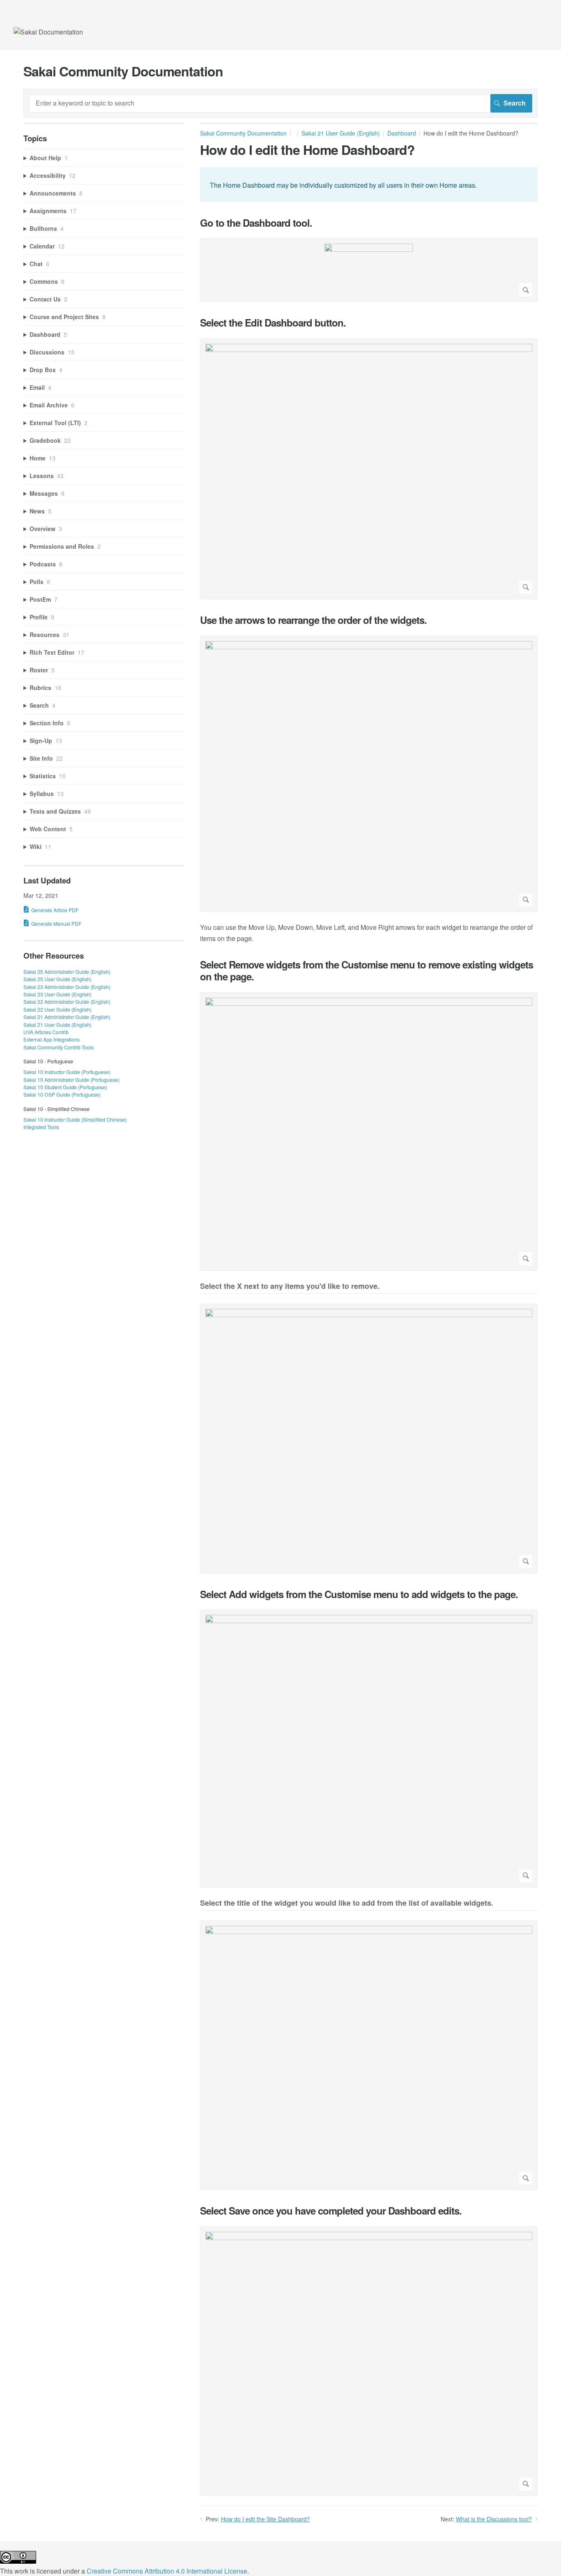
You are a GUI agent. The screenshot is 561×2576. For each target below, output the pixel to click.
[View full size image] (369, 270)
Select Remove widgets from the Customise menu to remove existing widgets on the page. (367, 971)
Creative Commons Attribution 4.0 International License (167, 2571)
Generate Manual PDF (56, 923)
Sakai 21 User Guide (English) (341, 133)
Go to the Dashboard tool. (256, 223)
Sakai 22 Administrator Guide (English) (67, 1002)
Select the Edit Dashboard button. (273, 323)
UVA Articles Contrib (46, 1032)
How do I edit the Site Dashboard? (266, 2519)
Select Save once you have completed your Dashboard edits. (331, 2211)
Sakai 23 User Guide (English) (57, 994)
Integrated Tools (41, 1127)
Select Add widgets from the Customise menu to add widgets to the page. (359, 1594)
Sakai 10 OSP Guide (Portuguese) (62, 1094)
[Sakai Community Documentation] (48, 32)
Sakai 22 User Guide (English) (57, 1009)
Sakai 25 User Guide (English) (57, 979)
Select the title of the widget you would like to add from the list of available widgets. (347, 1903)
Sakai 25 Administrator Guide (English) (67, 972)
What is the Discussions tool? (494, 2519)
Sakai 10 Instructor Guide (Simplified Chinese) (75, 1119)
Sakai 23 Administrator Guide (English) (67, 987)
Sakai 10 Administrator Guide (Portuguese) (71, 1080)
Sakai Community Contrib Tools (59, 1047)
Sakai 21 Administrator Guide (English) (67, 1017)
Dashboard (402, 133)
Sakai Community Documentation (243, 133)
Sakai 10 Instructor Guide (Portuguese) (67, 1072)
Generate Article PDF (55, 910)
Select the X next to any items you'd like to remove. (290, 1287)
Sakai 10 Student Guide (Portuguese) (65, 1087)
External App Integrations (52, 1039)
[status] (369, 184)
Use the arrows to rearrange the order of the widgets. (313, 620)
